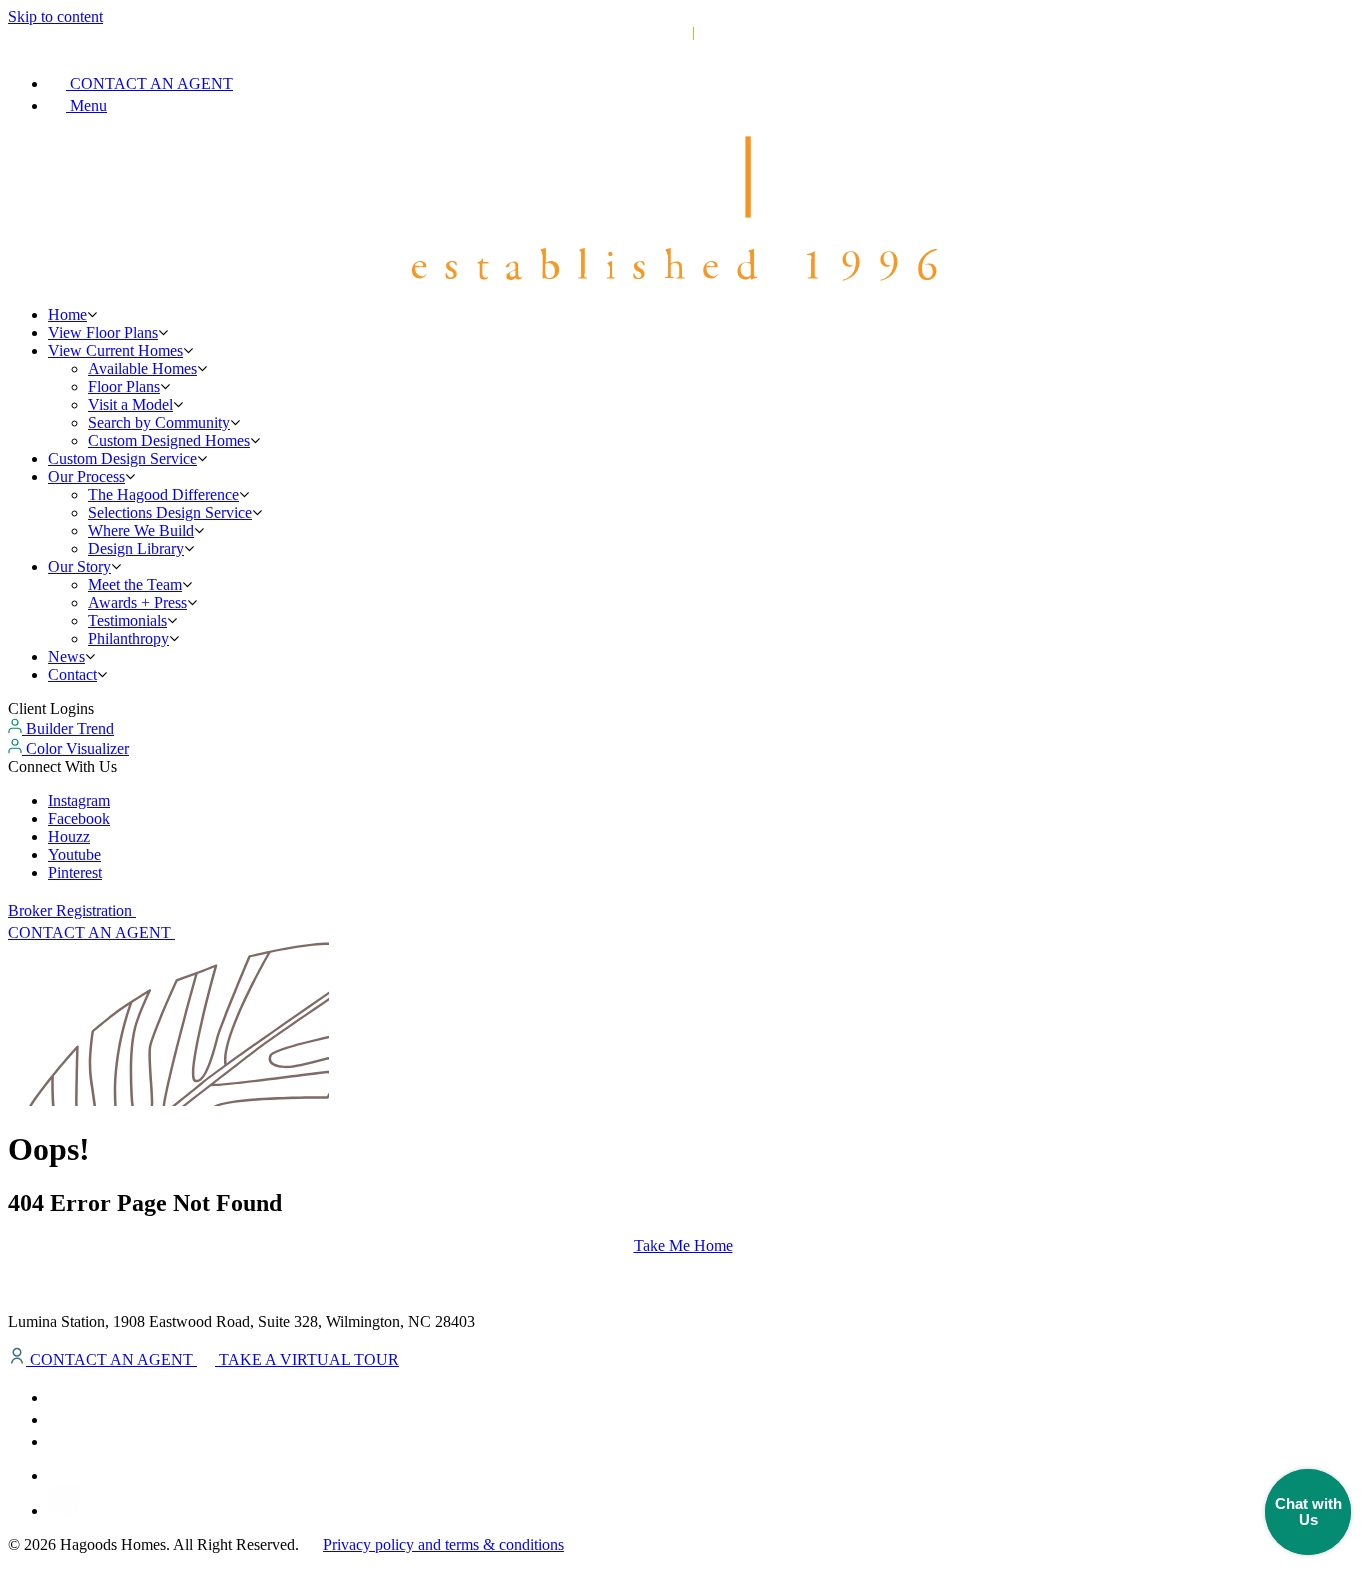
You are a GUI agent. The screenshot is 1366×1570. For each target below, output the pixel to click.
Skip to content (55, 16)
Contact (72, 674)
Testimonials (127, 620)
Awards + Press (137, 602)
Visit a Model (130, 404)
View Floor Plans (103, 332)
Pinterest (75, 872)
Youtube (74, 854)
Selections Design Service (170, 512)
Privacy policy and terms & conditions (443, 1544)
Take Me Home (683, 1245)
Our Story (79, 566)
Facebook (79, 818)
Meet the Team (135, 584)
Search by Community (159, 422)
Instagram (79, 800)
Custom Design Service (122, 458)
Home (67, 314)
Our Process (86, 476)
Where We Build (141, 530)
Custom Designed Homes (169, 440)
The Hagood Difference (163, 494)
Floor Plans (124, 386)
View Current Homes (115, 350)
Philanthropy (128, 638)
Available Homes (142, 368)
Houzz (69, 836)
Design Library (136, 548)
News (66, 656)
